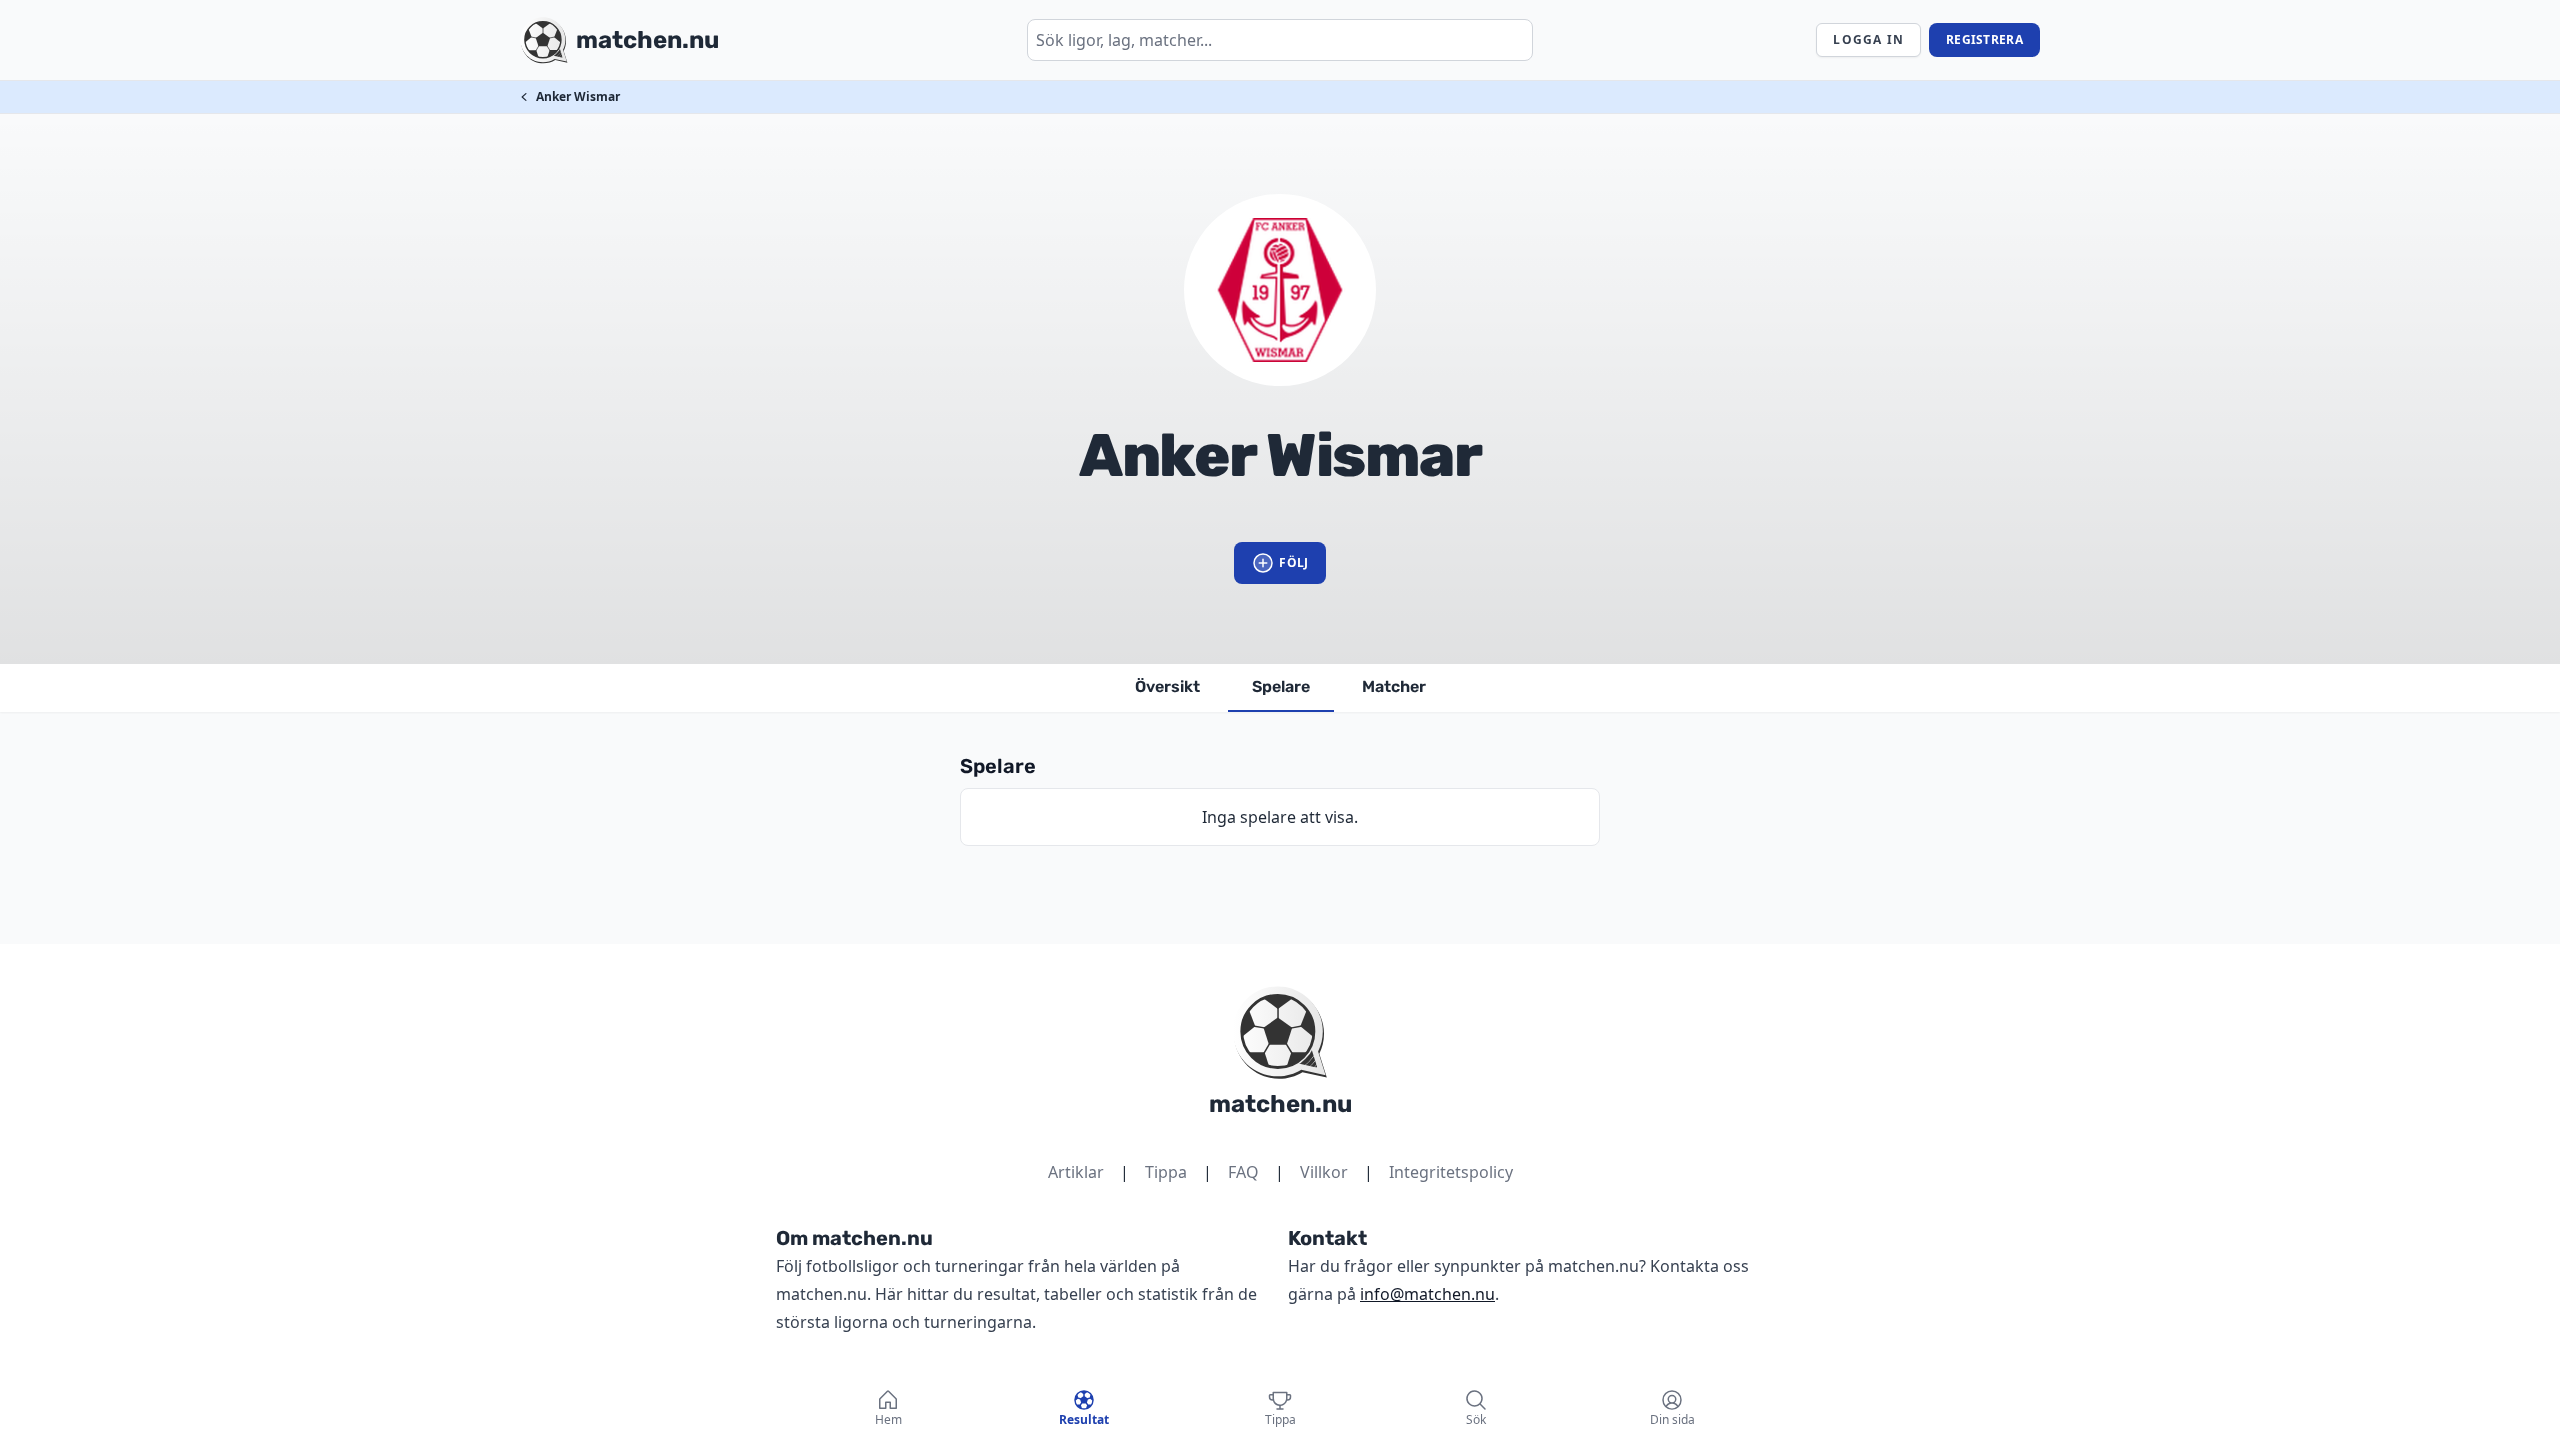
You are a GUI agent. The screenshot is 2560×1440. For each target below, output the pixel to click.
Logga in (1868, 39)
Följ (1293, 562)
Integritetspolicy (1451, 1172)
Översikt (1167, 686)
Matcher (1394, 686)
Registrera (1984, 39)
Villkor (1324, 1172)
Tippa (1166, 1172)
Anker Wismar (578, 96)
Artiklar (1076, 1172)
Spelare (1281, 686)
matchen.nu (1280, 1104)
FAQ (1243, 1172)
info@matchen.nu (1427, 1294)
